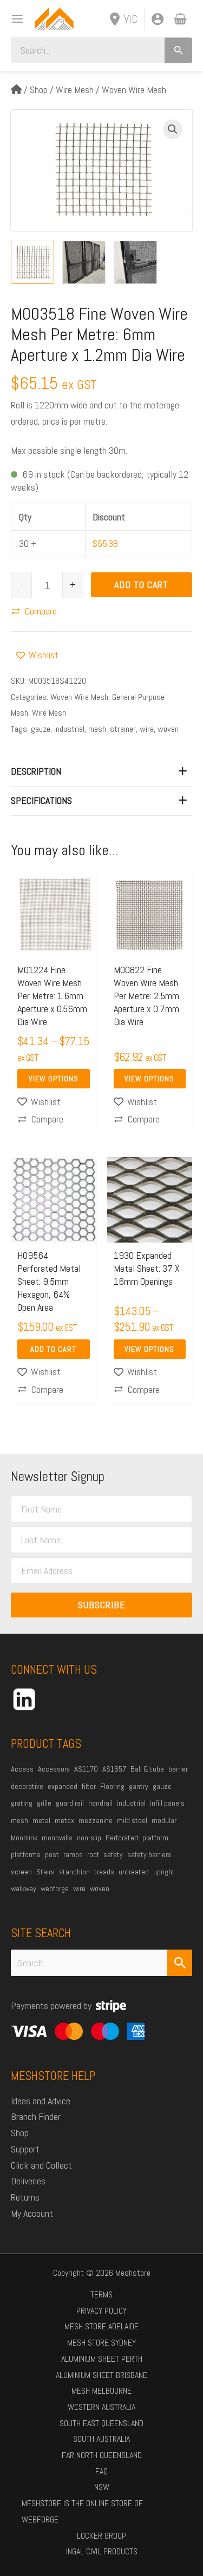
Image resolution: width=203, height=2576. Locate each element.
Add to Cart (141, 584)
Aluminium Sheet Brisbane (101, 2375)
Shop (39, 90)
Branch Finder (36, 2116)
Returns (25, 2197)
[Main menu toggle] (14, 19)
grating (22, 1803)
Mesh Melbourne (101, 2391)
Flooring (112, 1786)
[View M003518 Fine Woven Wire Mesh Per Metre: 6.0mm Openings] (32, 262)
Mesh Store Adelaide (101, 2326)
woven (168, 729)
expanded (63, 1786)
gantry (139, 1786)
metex (64, 1820)
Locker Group (101, 2536)
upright (164, 1872)
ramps (73, 1854)
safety (113, 1854)
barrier (178, 1769)
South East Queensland (101, 2423)
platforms (26, 1854)
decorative (27, 1786)
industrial (69, 729)
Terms (101, 2294)
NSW (102, 2487)
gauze (41, 729)
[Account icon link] (158, 19)
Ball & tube (147, 1769)
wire (147, 729)
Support (25, 2149)
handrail (100, 1803)
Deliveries (28, 2181)
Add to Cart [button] (53, 1349)
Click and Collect (41, 2165)
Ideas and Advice (41, 2101)
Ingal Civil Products (102, 2551)
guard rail (70, 1803)
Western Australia (101, 2407)
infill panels (167, 1803)
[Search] (178, 50)
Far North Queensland (102, 2455)
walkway (24, 1888)
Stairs (45, 1872)
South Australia (101, 2439)
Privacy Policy (101, 2311)
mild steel (132, 1820)
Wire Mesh (75, 90)
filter (89, 1786)
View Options (54, 1079)
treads (104, 1872)
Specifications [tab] (41, 800)
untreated (134, 1872)
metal (41, 1820)
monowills (57, 1838)
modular (164, 1820)
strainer (123, 729)
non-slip (89, 1838)
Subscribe (102, 1605)
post (52, 1854)
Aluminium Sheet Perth (102, 2359)
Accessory (54, 1769)
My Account (32, 2213)
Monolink (24, 1838)
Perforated (122, 1838)
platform (155, 1838)
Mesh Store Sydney (101, 2343)
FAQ (101, 2471)
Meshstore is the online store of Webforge (82, 2511)
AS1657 (114, 1769)
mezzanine (96, 1820)
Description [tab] (36, 771)
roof (93, 1854)
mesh (97, 729)
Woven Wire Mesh (134, 90)
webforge (55, 1888)
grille (44, 1803)
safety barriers (149, 1854)
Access (22, 1769)
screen (21, 1872)
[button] (173, 129)
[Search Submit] (180, 1963)
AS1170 (86, 1769)
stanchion (74, 1872)
